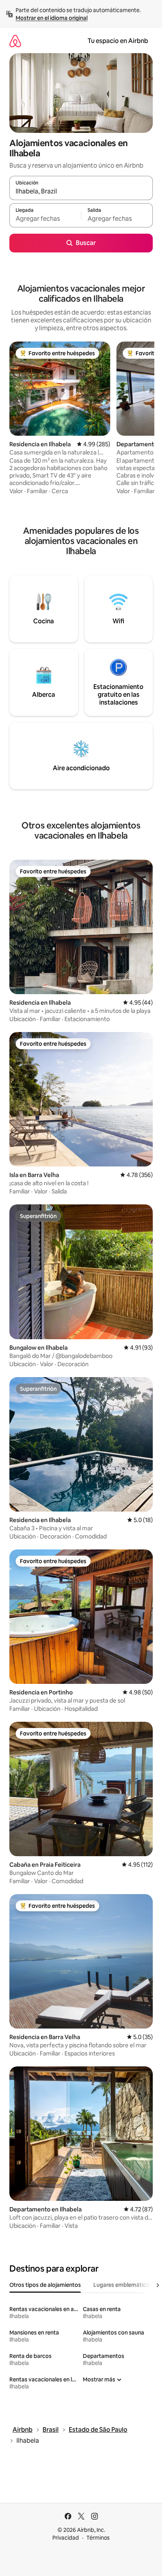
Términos (98, 2538)
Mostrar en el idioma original (52, 18)
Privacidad (66, 2538)
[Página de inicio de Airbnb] (15, 41)
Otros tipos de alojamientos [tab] (45, 2285)
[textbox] (45, 219)
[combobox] (81, 191)
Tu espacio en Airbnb (118, 41)
